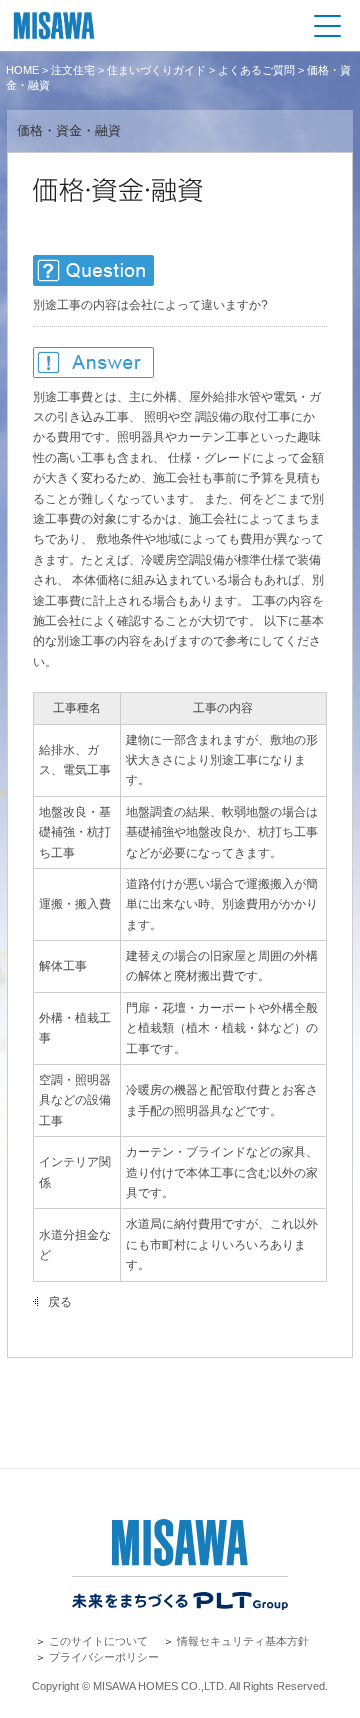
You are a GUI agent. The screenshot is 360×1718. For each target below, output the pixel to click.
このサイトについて (98, 1641)
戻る (60, 1302)
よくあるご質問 (256, 70)
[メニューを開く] (327, 26)
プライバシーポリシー (104, 1657)
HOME (22, 70)
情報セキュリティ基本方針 (243, 1641)
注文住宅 (73, 70)
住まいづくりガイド (156, 70)
